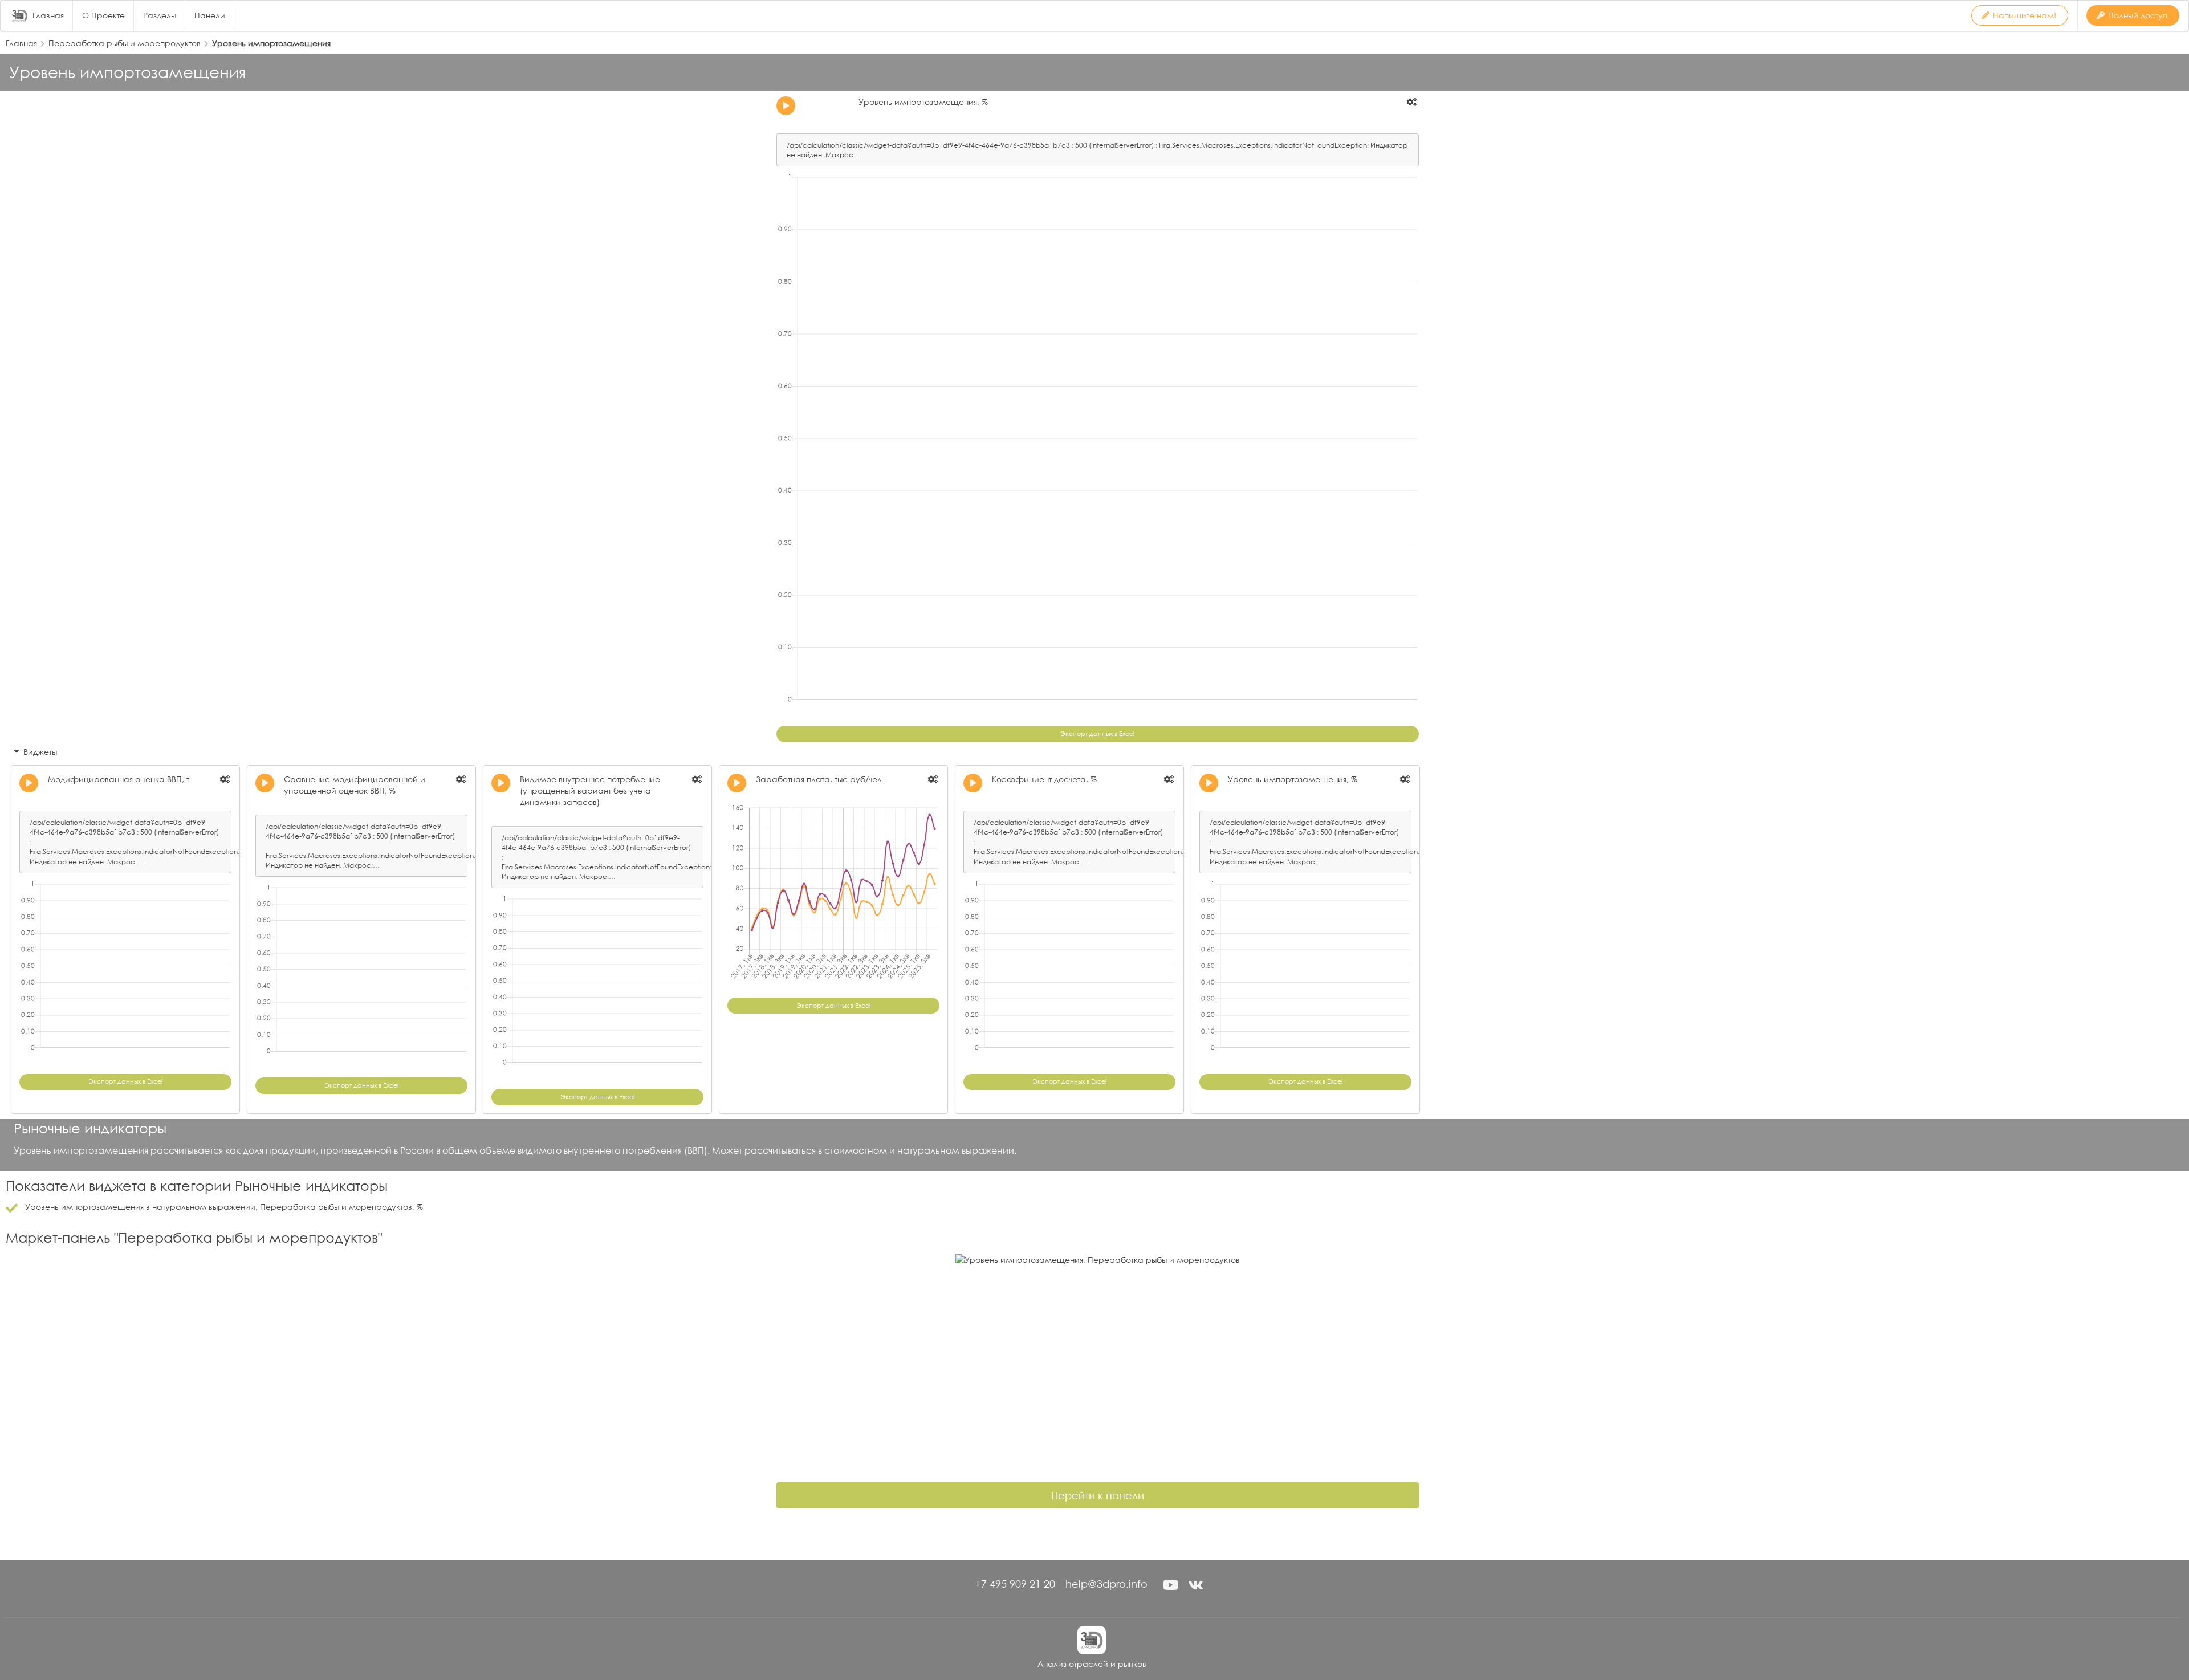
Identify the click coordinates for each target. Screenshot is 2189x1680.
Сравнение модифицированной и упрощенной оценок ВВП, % (355, 785)
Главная (48, 15)
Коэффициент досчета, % (1044, 779)
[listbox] (1413, 102)
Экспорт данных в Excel (1097, 734)
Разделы (160, 15)
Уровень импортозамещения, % (923, 102)
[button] (1170, 1585)
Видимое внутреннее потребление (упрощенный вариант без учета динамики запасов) (590, 790)
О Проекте (103, 15)
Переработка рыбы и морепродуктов (125, 43)
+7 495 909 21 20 (1015, 1584)
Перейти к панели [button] (1098, 1495)
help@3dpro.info (1106, 1584)
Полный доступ (2138, 15)
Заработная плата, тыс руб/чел (819, 779)
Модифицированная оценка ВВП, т (119, 779)
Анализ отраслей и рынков (1092, 1664)
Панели (210, 15)
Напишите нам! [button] (2025, 15)
